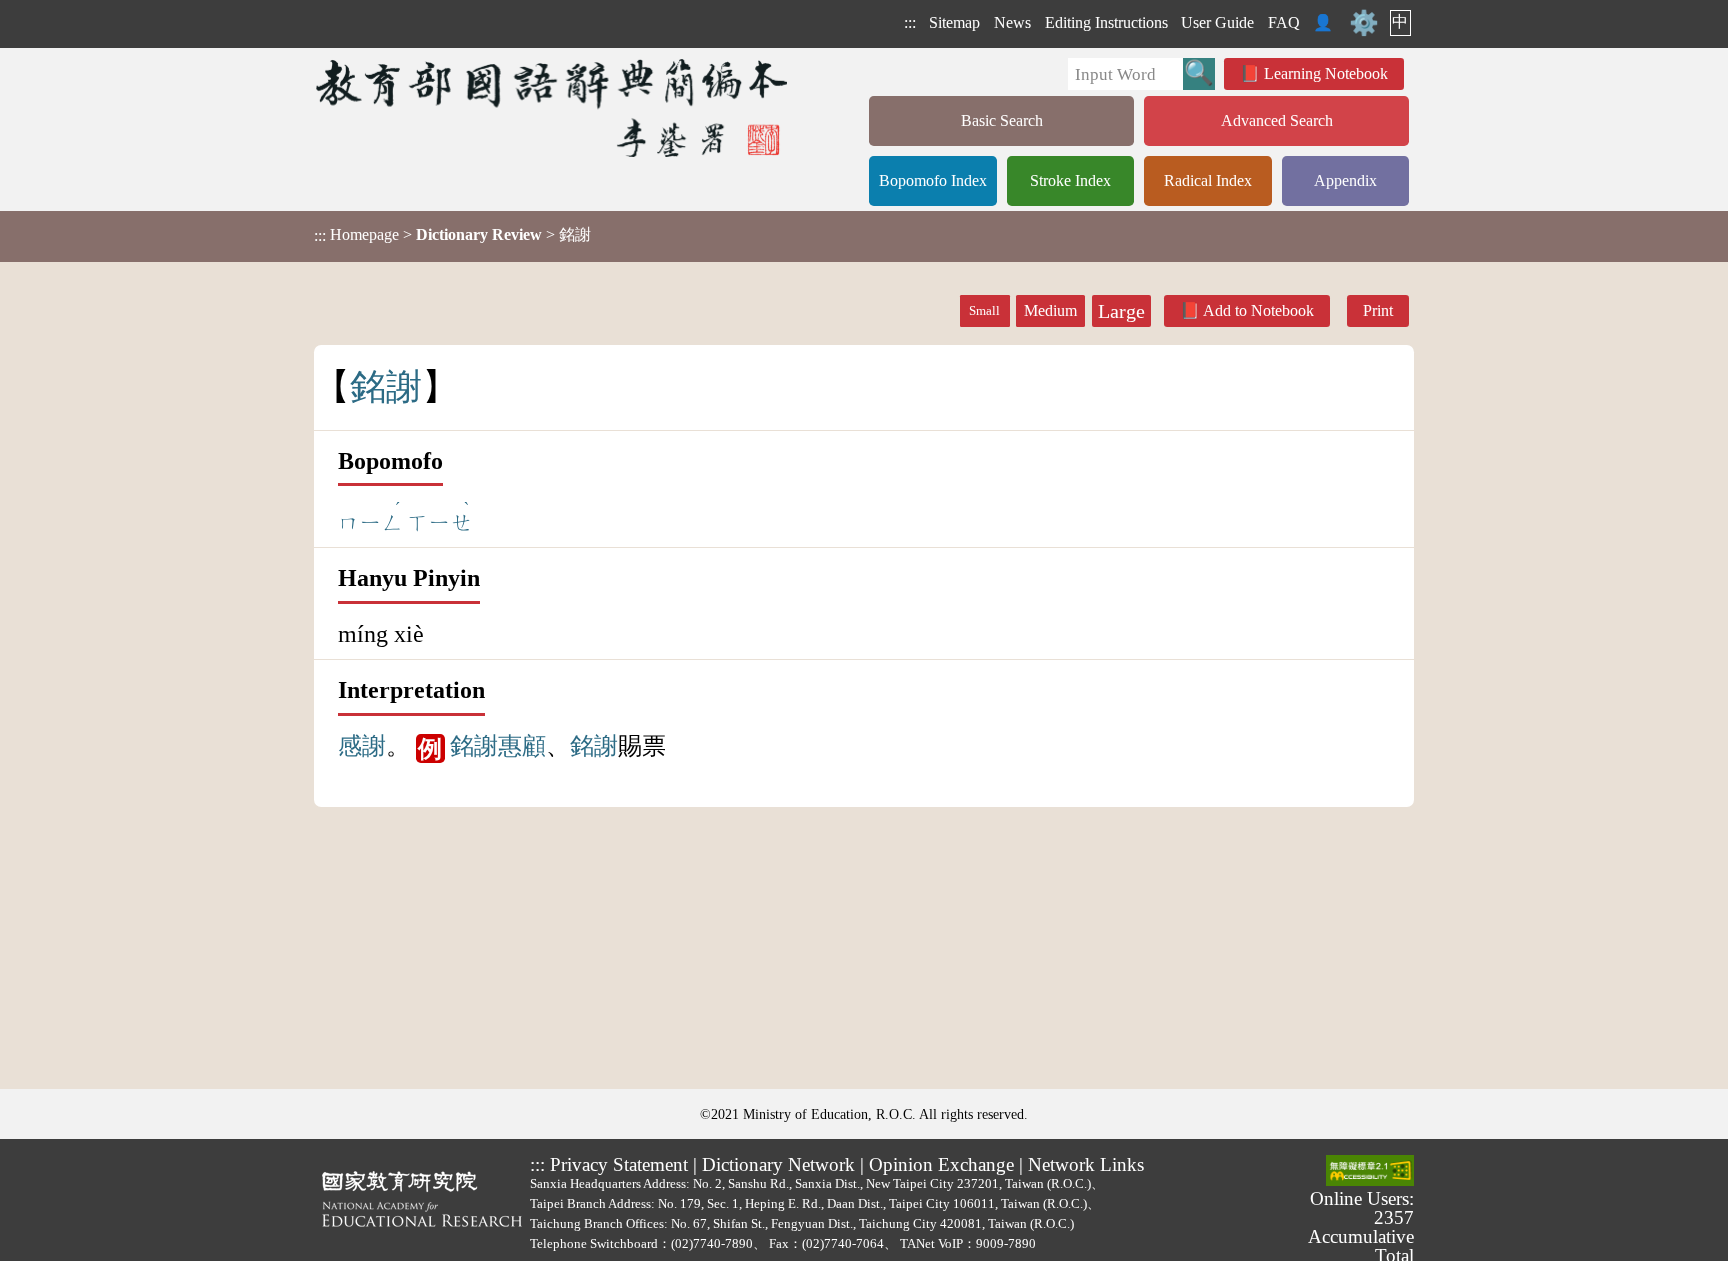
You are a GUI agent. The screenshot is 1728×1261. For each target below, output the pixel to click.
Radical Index (1208, 180)
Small (984, 311)
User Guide (1217, 22)
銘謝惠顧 (498, 746)
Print (1378, 310)
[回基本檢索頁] (553, 107)
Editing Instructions (1106, 22)
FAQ (1284, 22)
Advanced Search (1277, 120)
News (1012, 22)
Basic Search (1002, 120)
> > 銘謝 (452, 235)
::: (910, 22)
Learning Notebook (1326, 73)
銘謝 (594, 746)
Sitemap (954, 22)
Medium (1050, 310)
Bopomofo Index (933, 180)
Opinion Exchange (941, 1164)
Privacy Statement (619, 1164)
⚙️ (1364, 23)
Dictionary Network (778, 1164)
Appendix (1345, 180)
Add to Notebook (1258, 310)
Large (1121, 311)
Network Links (1086, 1164)
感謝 (362, 746)
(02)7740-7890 (712, 1243)
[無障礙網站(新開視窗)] (1370, 1172)
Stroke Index (1070, 180)
